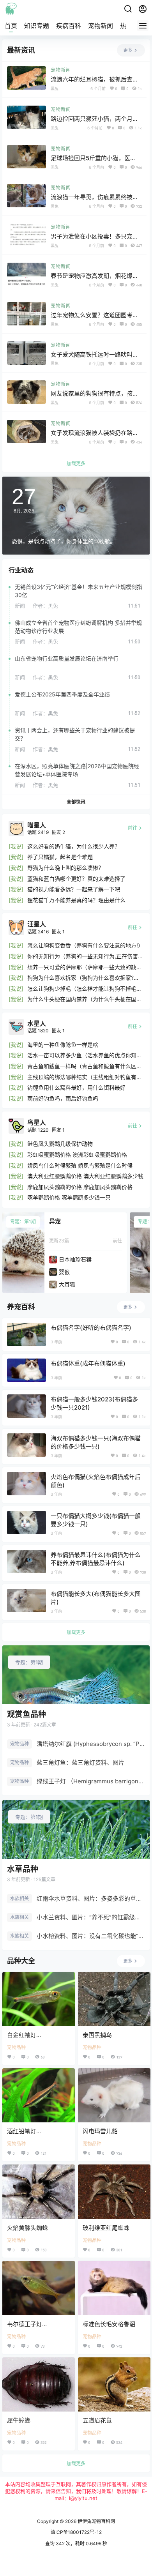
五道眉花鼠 (97, 2420)
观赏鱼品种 (27, 1714)
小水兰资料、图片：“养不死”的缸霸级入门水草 (91, 1917)
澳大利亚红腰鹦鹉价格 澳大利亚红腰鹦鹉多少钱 (85, 1176)
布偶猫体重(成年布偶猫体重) (88, 1363)
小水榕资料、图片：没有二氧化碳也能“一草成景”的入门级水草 (91, 1936)
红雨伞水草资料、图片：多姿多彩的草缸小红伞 (91, 1898)
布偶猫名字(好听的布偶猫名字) (91, 1328)
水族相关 (19, 1898)
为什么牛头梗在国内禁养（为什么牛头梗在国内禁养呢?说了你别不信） (85, 999)
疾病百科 (69, 26)
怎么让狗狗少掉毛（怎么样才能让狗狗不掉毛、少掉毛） (85, 989)
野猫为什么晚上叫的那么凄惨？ (65, 868)
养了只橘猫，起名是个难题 (60, 857)
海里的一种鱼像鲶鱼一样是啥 (63, 1045)
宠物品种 (19, 1744)
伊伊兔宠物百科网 (96, 2521)
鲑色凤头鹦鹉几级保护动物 (60, 1144)
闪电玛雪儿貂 (100, 2131)
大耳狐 (67, 1284)
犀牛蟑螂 (19, 2420)
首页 (11, 26)
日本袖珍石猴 (75, 1259)
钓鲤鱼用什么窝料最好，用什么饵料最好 (76, 1087)
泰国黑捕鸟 (97, 2035)
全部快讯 (76, 802)
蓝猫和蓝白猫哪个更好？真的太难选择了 (76, 879)
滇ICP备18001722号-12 (76, 2532)
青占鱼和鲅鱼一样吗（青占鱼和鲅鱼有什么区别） (82, 1066)
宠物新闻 (101, 26)
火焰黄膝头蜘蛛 (27, 2228)
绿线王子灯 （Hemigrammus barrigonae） (91, 1781)
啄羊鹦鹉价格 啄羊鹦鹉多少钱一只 (69, 1197)
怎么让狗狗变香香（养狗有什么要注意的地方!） (85, 945)
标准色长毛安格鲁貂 (109, 2324)
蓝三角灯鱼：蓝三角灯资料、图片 (80, 1762)
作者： (45, 606)
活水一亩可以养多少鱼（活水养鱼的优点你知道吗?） (85, 1056)
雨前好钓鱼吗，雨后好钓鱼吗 (63, 1098)
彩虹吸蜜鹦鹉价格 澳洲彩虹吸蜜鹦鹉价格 (77, 1155)
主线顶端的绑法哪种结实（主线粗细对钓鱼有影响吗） (85, 1077)
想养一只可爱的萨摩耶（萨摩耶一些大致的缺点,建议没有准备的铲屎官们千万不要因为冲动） (85, 967)
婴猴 (64, 1272)
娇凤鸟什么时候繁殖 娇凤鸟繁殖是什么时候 (80, 1165)
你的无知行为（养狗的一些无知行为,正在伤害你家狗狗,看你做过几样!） (85, 957)
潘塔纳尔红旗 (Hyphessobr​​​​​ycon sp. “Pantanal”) (91, 1744)
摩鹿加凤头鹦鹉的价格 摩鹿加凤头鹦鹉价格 (80, 1187)
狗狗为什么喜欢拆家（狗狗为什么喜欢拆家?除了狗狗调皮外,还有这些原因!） (83, 978)
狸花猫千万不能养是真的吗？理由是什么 (76, 900)
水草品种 (23, 1869)
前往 (117, 1241)
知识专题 (37, 26)
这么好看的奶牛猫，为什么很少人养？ (74, 846)
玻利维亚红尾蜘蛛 (106, 2228)
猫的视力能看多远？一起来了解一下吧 (74, 889)
